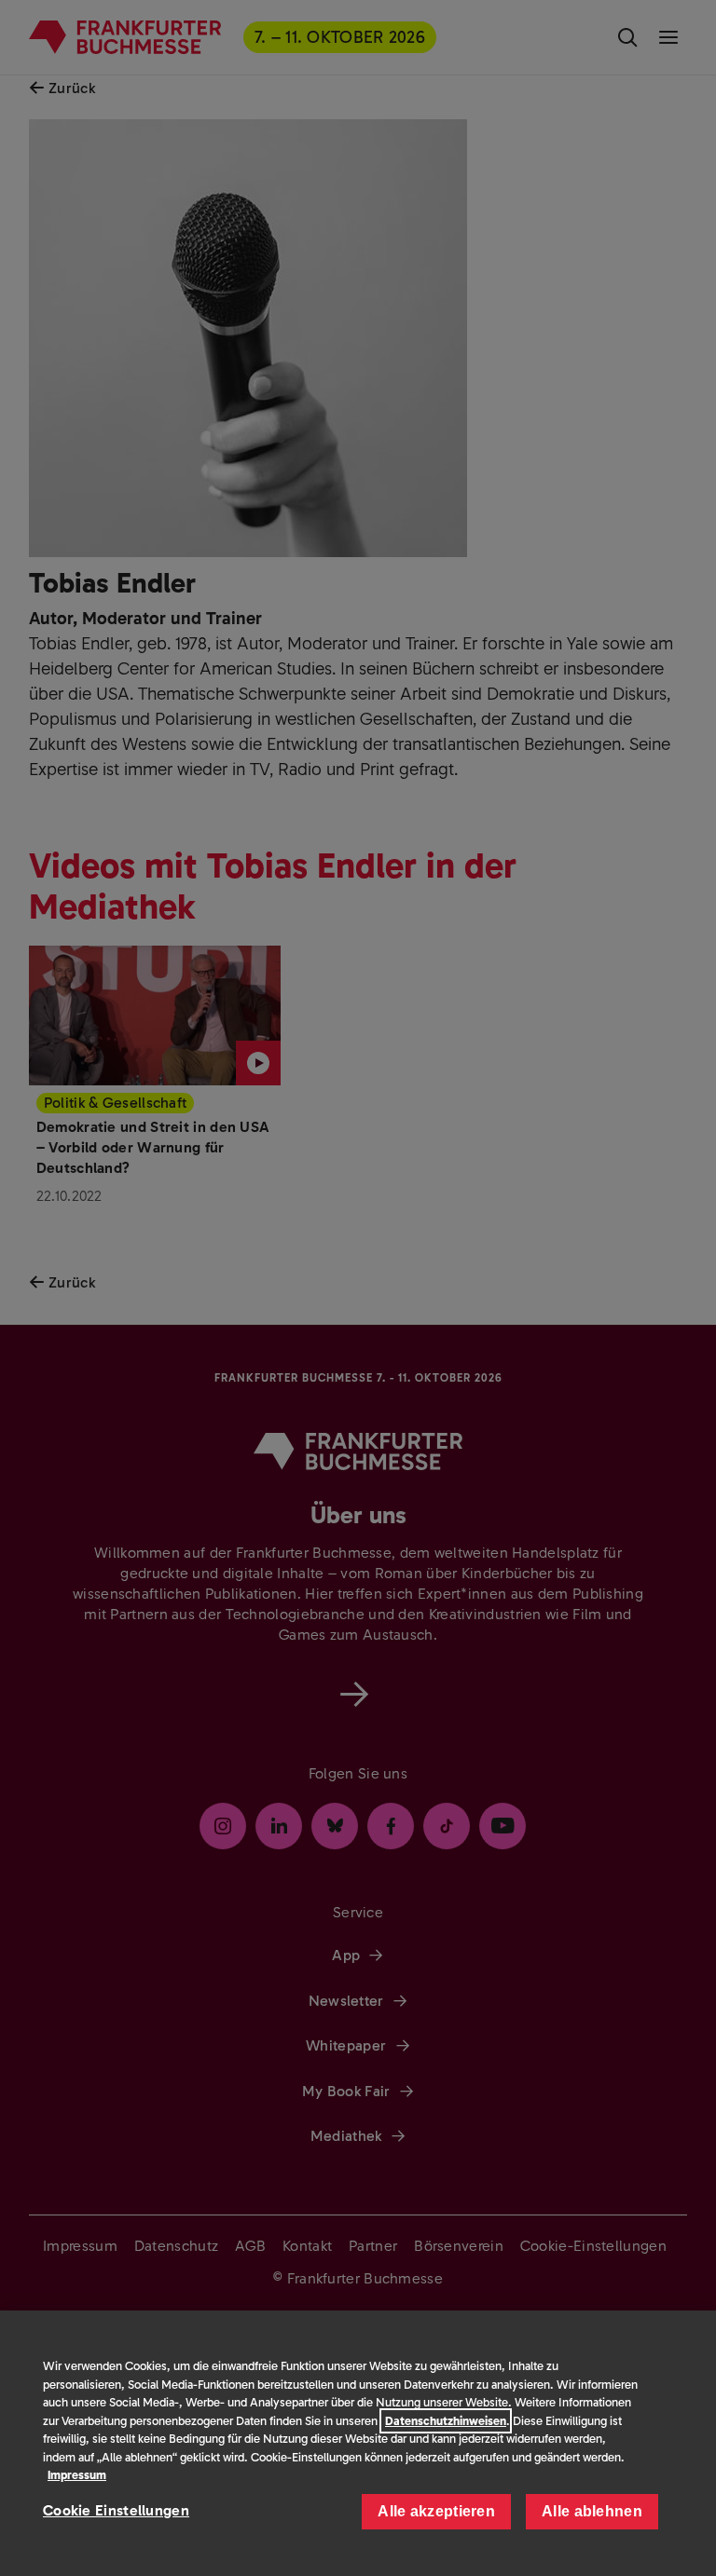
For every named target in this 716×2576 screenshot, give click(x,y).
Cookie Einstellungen (116, 2510)
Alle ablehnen (592, 2511)
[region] (358, 2443)
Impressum (77, 2475)
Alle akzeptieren (436, 2511)
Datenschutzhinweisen (446, 2421)
